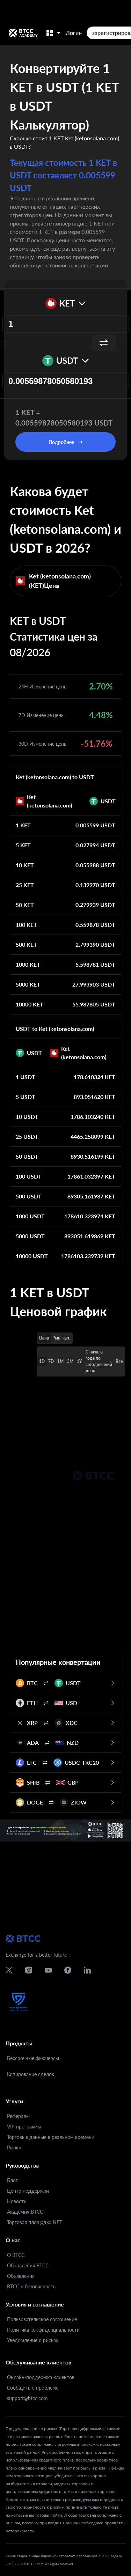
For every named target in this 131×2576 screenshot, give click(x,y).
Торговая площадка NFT (35, 2222)
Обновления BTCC (28, 2265)
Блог (12, 2180)
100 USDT (29, 1176)
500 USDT (29, 1196)
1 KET (23, 825)
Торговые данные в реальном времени (51, 2137)
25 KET (25, 885)
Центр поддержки (28, 2191)
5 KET (23, 845)
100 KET (26, 925)
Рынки (14, 2147)
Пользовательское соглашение (42, 2319)
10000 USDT (32, 1256)
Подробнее (61, 442)
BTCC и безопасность (31, 2286)
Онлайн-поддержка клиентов (41, 2377)
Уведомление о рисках (33, 2340)
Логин (74, 33)
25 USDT (27, 1136)
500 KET (26, 944)
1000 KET (28, 964)
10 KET (25, 865)
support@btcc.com (27, 2398)
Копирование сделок (31, 2074)
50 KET (25, 905)
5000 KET (28, 984)
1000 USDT (30, 1216)
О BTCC (16, 2255)
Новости (17, 2201)
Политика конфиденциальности (43, 2330)
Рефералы (18, 2116)
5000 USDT (30, 1236)
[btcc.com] (23, 33)
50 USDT (27, 1156)
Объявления (21, 2276)
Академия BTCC (25, 2212)
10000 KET (30, 1004)
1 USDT (26, 1077)
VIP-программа (24, 2127)
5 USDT (26, 1097)
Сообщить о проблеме (33, 2388)
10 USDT (27, 1117)
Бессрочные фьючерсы (33, 2058)
